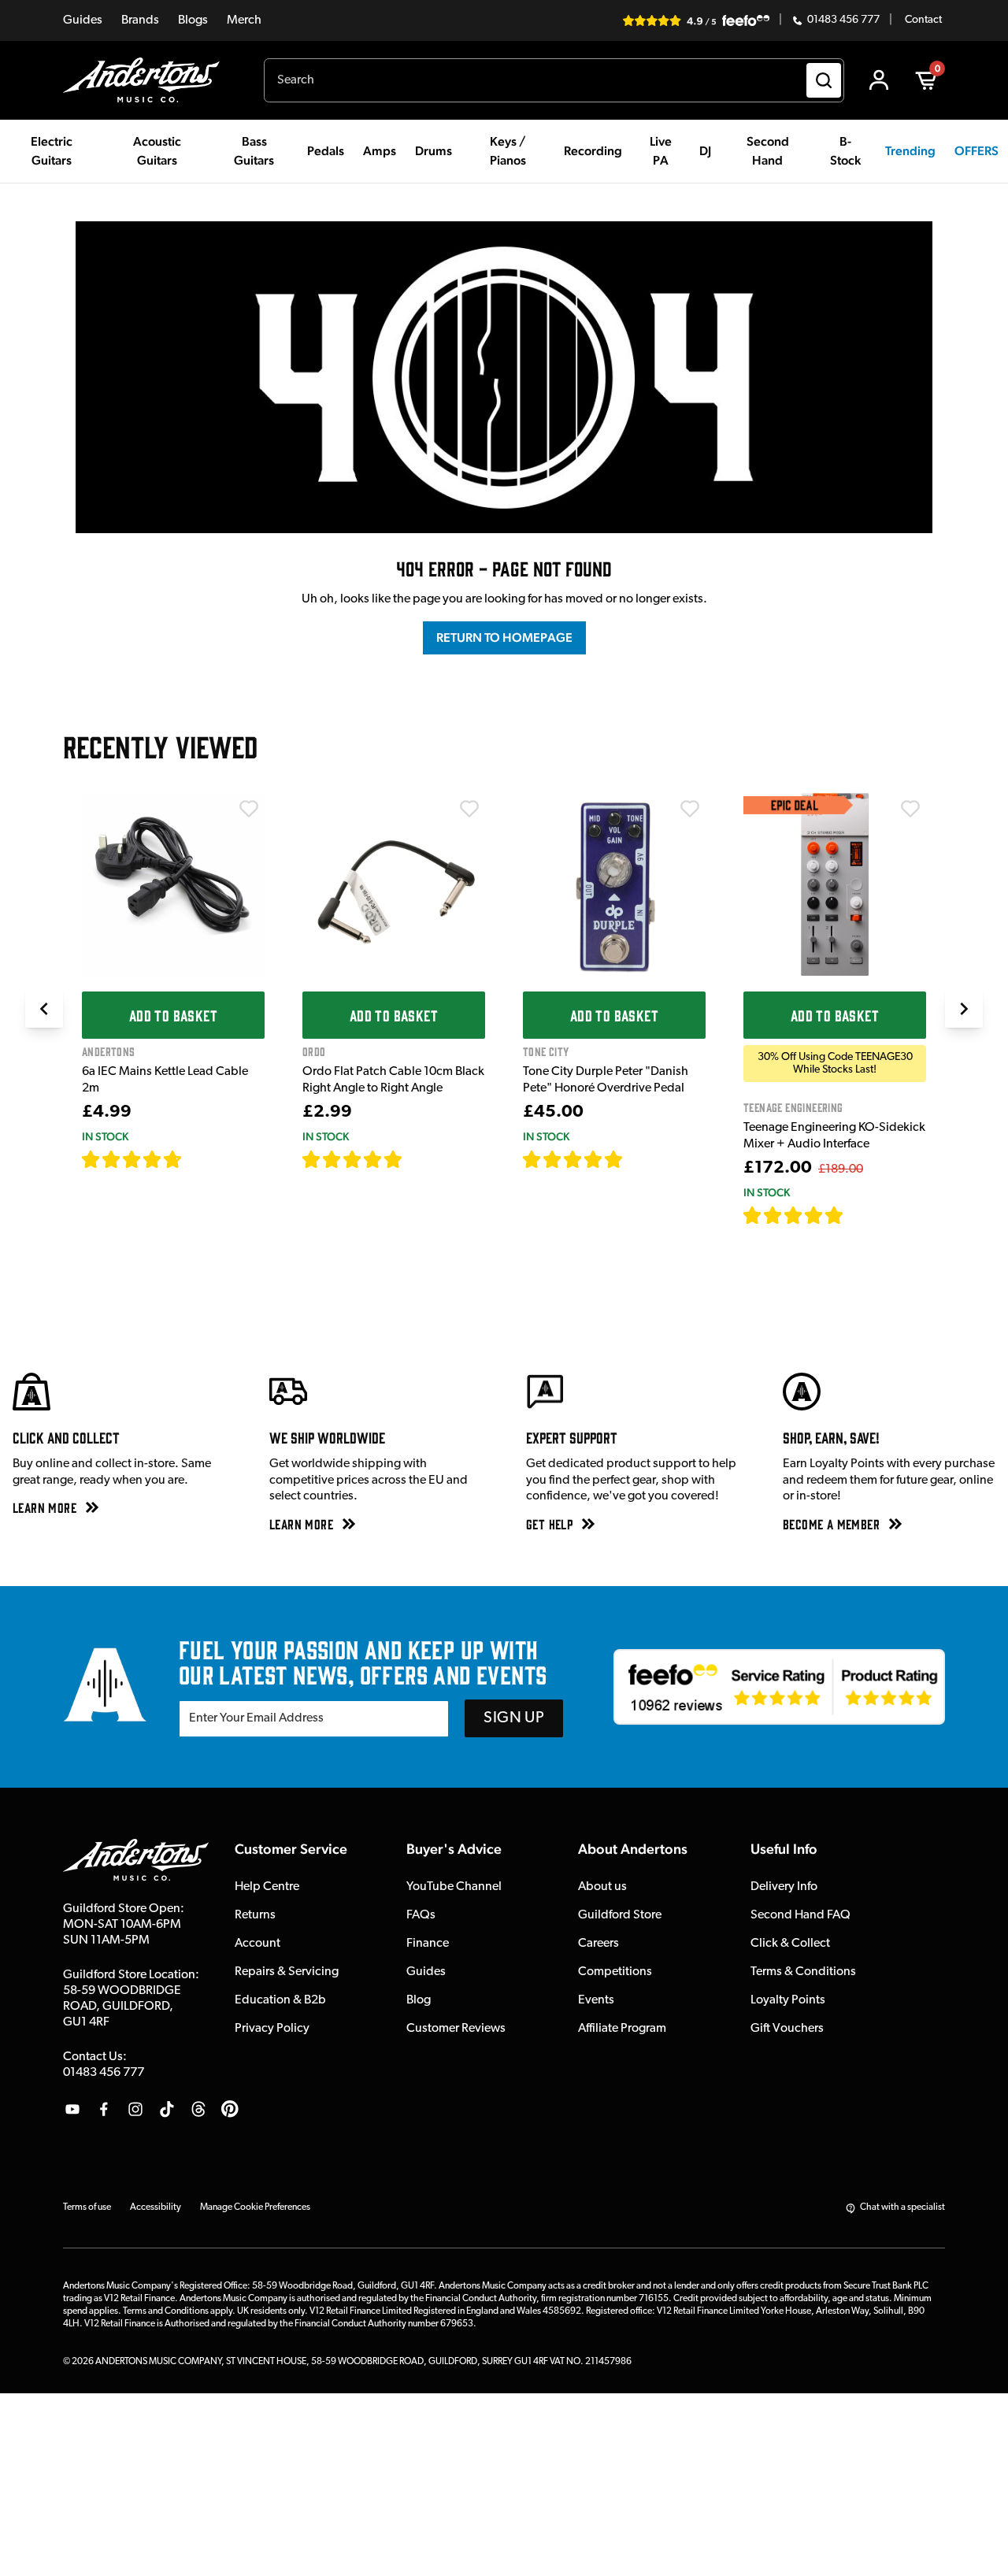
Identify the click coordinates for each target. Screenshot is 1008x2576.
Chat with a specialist (902, 2207)
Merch (244, 20)
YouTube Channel (454, 1887)
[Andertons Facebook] (104, 2109)
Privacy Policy (272, 2029)
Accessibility (156, 2207)
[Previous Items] (44, 1009)
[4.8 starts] (353, 1159)
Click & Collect (790, 1944)
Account (258, 1944)
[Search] (824, 80)
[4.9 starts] (794, 1215)
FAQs (421, 1915)
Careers (598, 1944)
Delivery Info (784, 1887)
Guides (83, 20)
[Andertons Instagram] (135, 2109)
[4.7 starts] (132, 1159)
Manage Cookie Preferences (255, 2207)
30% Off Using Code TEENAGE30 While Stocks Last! (835, 1063)
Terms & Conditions (803, 1972)
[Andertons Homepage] (148, 80)
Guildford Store (620, 1915)
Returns (255, 1915)
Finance (428, 1944)
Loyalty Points (788, 2000)
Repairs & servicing (287, 1972)
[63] (417, 1159)
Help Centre (267, 1887)
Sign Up (514, 1718)
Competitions (615, 1972)
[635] (200, 1159)
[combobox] (554, 80)
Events (596, 2000)
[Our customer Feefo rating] (779, 1687)
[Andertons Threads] (198, 2109)
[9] (855, 1215)
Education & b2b (280, 2000)
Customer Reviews (456, 2029)
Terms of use (87, 2207)
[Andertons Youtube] (72, 2109)
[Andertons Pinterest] (230, 2109)
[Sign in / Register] (879, 80)
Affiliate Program (622, 2029)
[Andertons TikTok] (167, 2109)
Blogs (193, 20)
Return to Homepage (504, 638)
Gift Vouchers (787, 2029)
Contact (923, 20)
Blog (419, 2000)
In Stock (105, 1136)
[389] (641, 1159)
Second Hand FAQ (800, 1915)
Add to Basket (173, 1015)
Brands (140, 20)
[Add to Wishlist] (249, 809)
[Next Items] (964, 1009)
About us (602, 1887)
